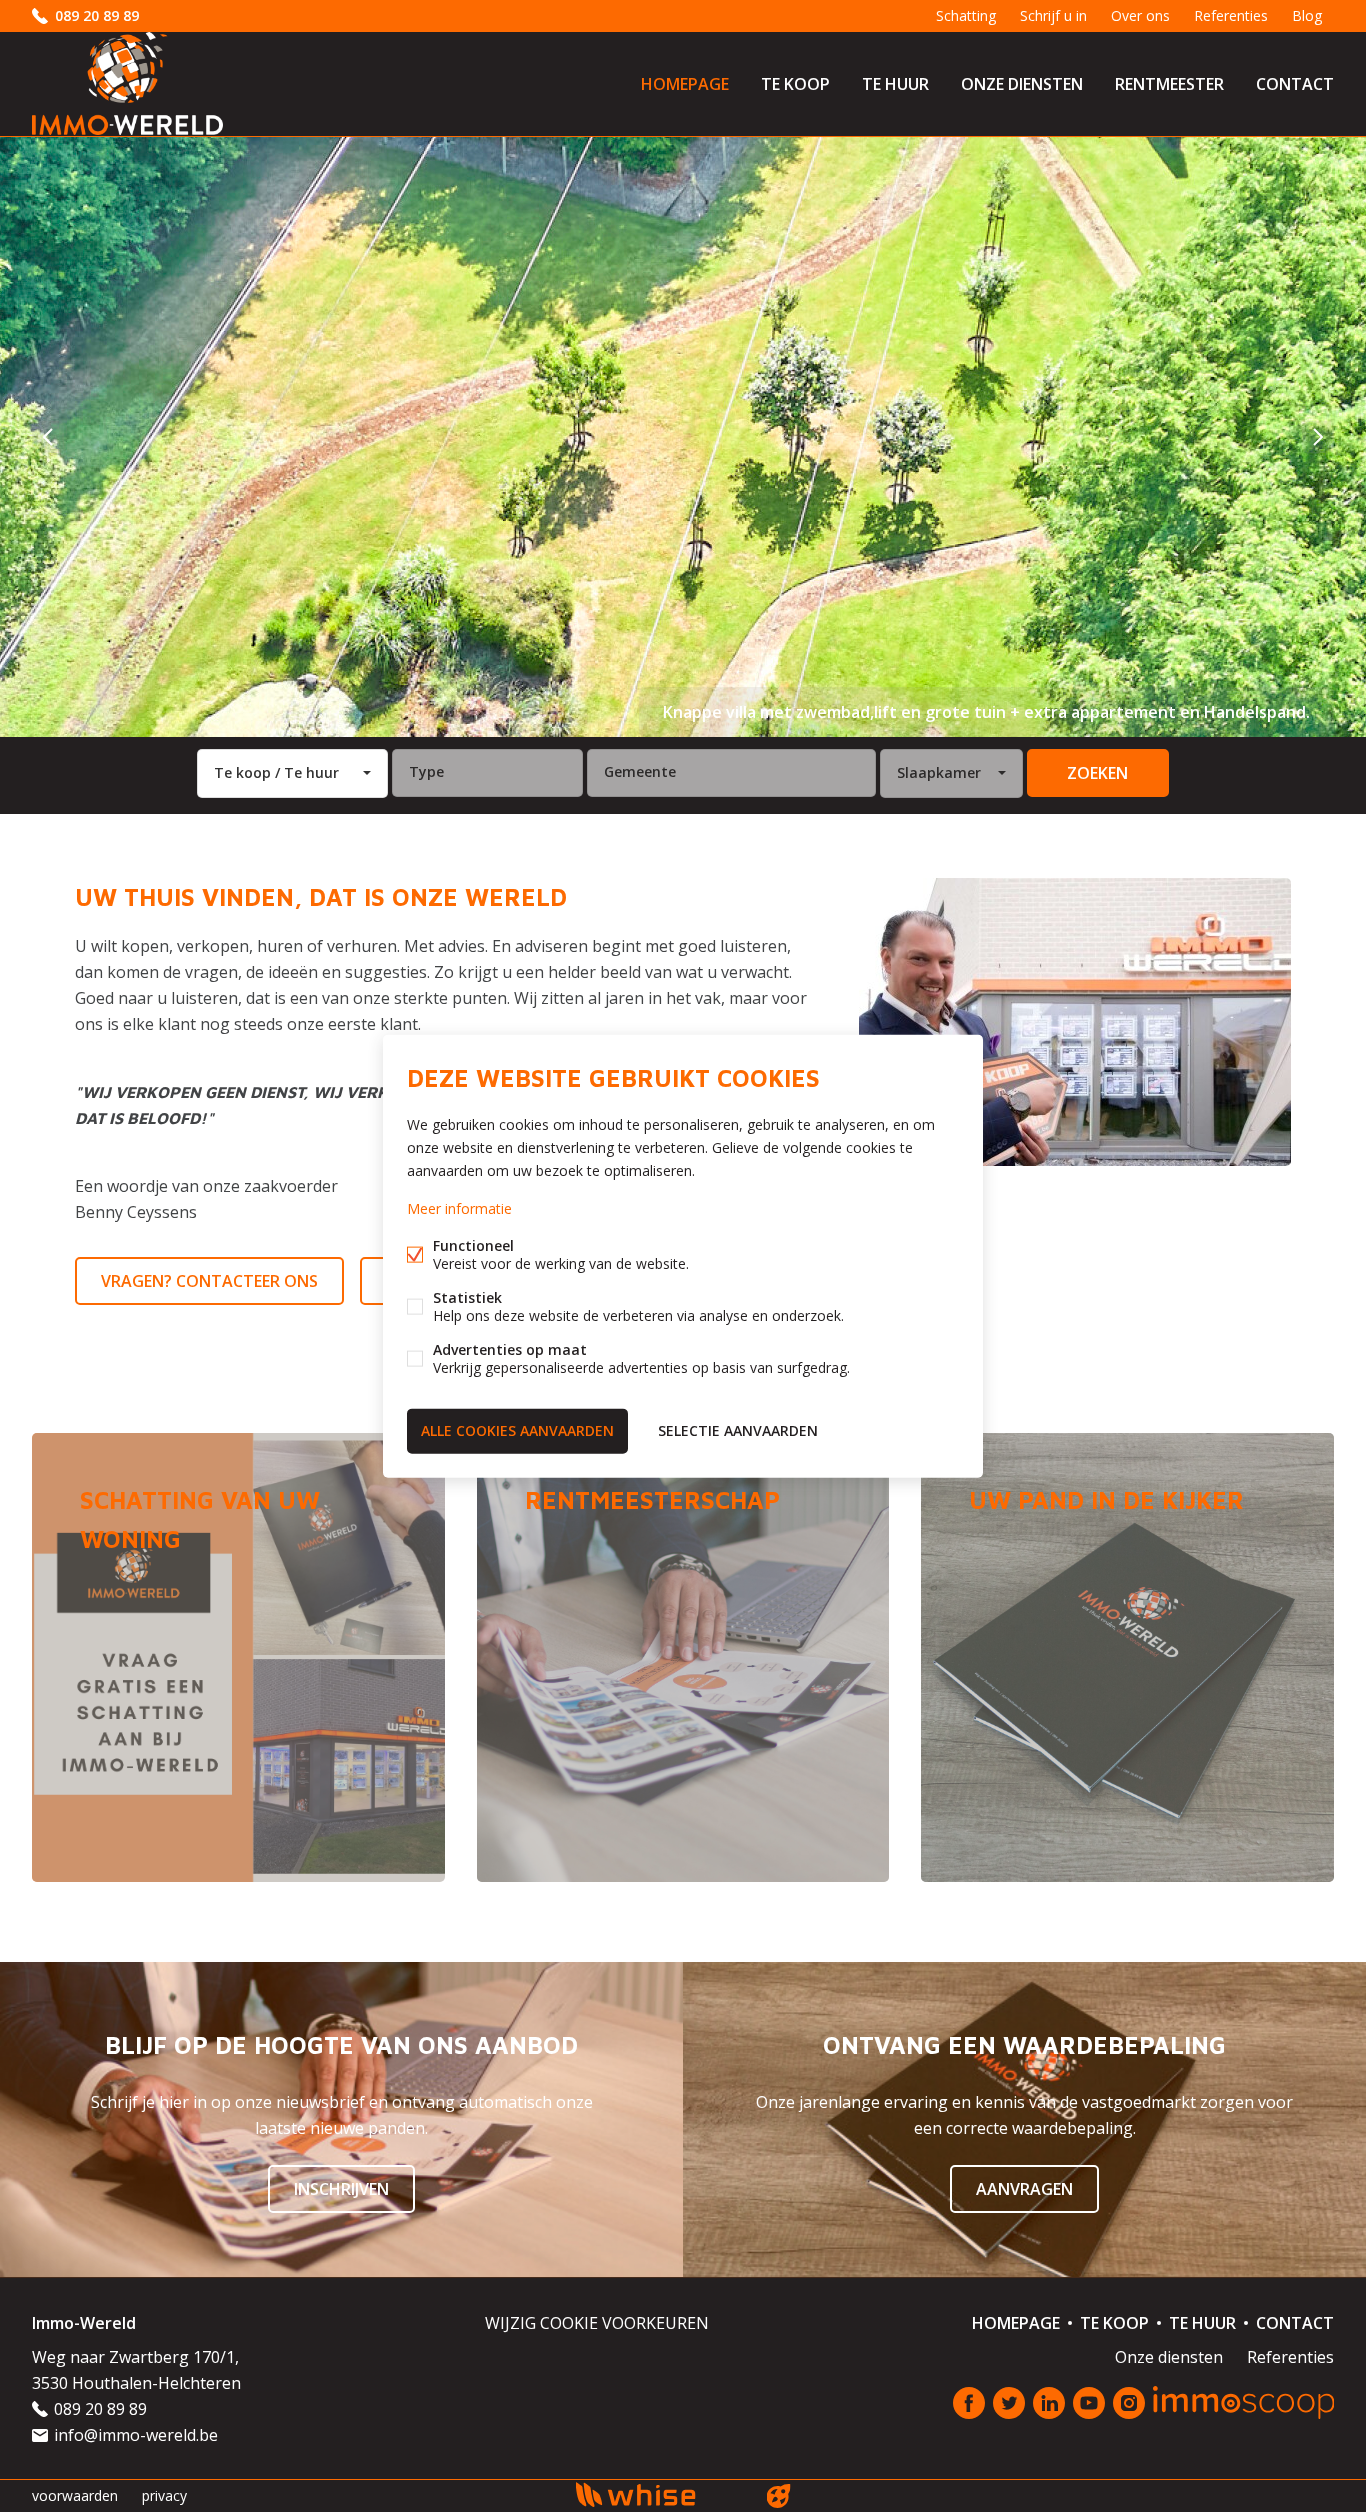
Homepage (685, 84)
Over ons (1140, 15)
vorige (48, 437)
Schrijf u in (1053, 15)
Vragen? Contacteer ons (209, 1281)
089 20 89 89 (97, 15)
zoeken (1097, 773)
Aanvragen (1024, 2189)
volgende (1318, 437)
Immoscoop (1243, 2402)
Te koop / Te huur (276, 772)
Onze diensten (1022, 84)
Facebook (969, 2403)
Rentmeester (1169, 84)
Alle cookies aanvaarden (517, 1430)
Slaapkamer (939, 772)
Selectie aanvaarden (738, 1430)
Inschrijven (341, 2189)
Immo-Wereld (84, 2323)
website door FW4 (779, 2496)
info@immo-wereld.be (136, 2435)
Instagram (1129, 2403)
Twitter (1009, 2403)
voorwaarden (75, 2495)
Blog (1307, 15)
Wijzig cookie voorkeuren (597, 2323)
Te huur (895, 84)
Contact (1295, 84)
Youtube (1089, 2403)
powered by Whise (659, 2494)
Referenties (1231, 15)
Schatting (966, 15)
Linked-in (1049, 2403)
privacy (164, 2495)
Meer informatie (459, 1208)
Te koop (795, 84)
